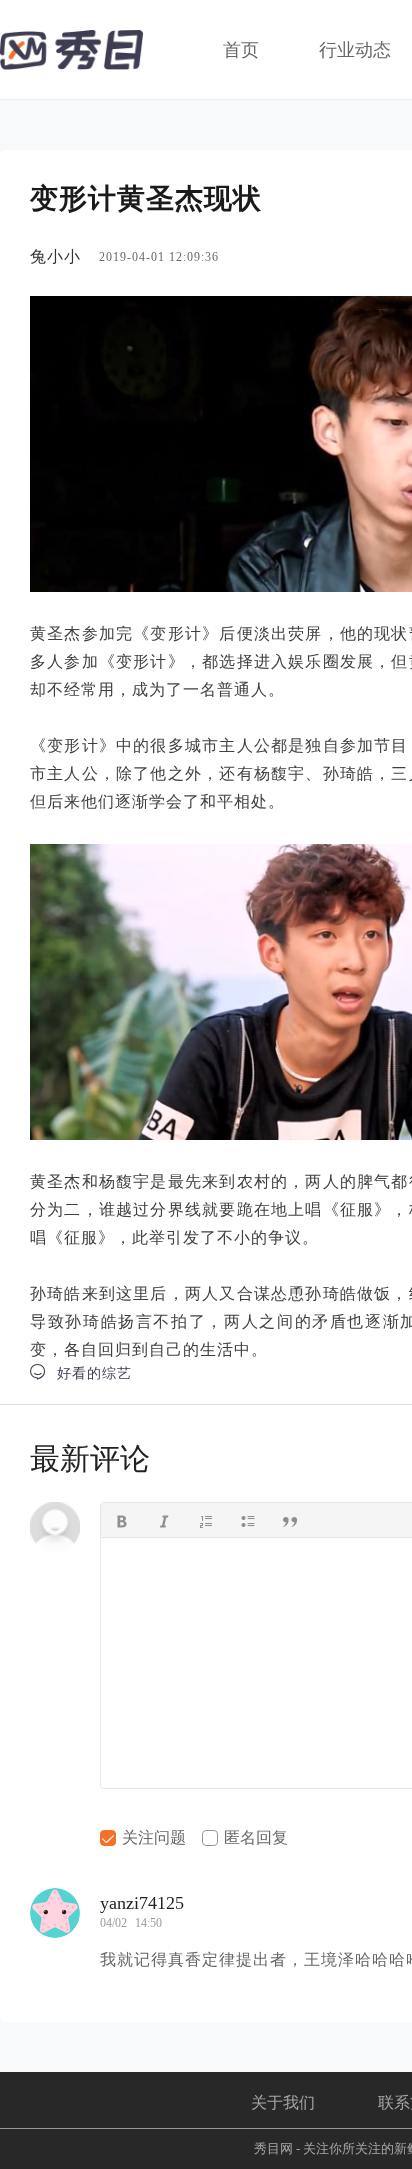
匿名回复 (254, 1837)
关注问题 (152, 1837)
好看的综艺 (81, 1372)
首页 (241, 50)
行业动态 (355, 50)
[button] (122, 1520)
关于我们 (283, 2102)
